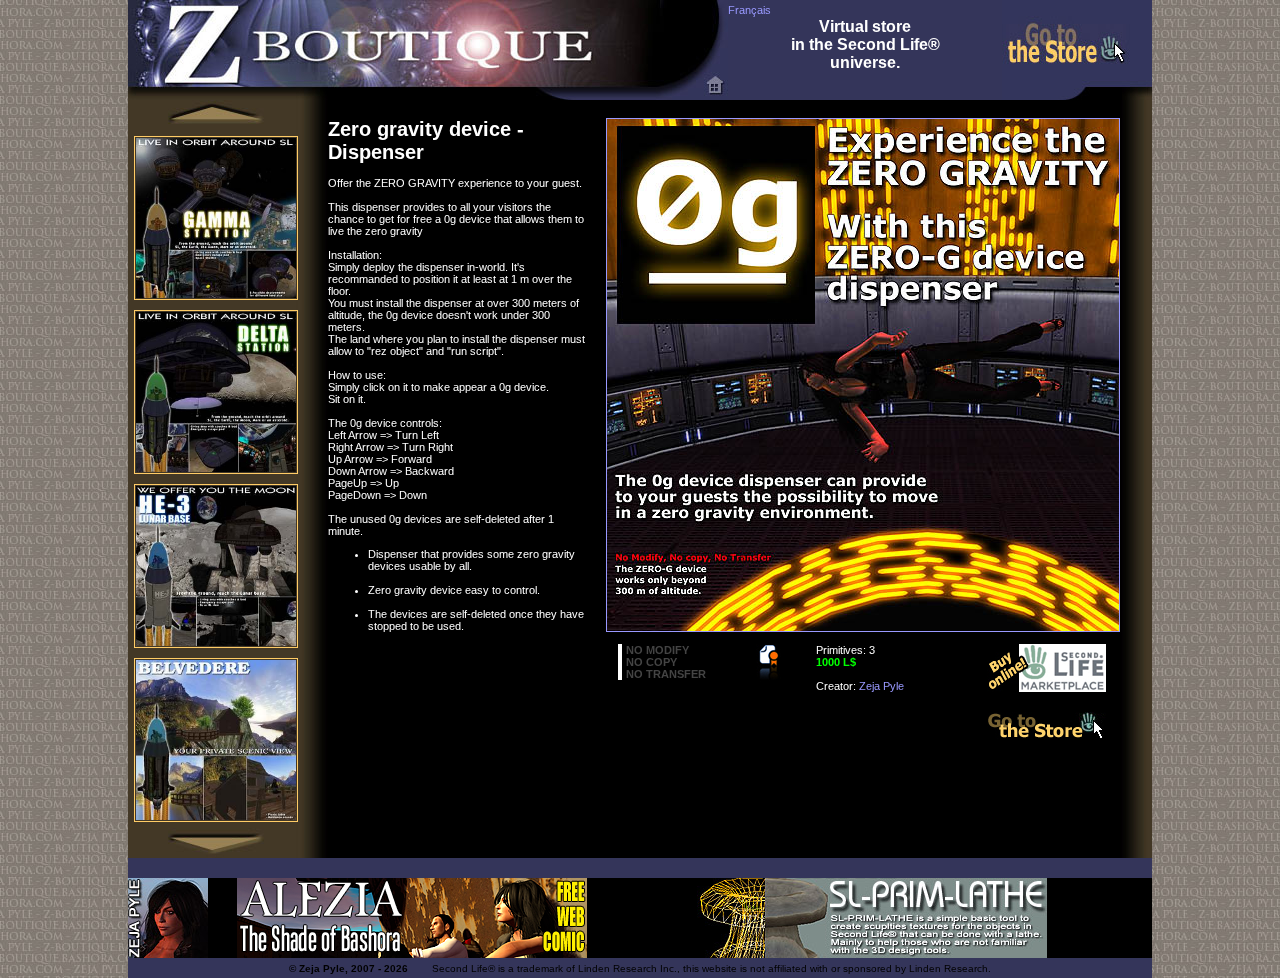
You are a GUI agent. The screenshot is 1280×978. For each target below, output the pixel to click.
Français (749, 10)
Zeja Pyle (881, 686)
